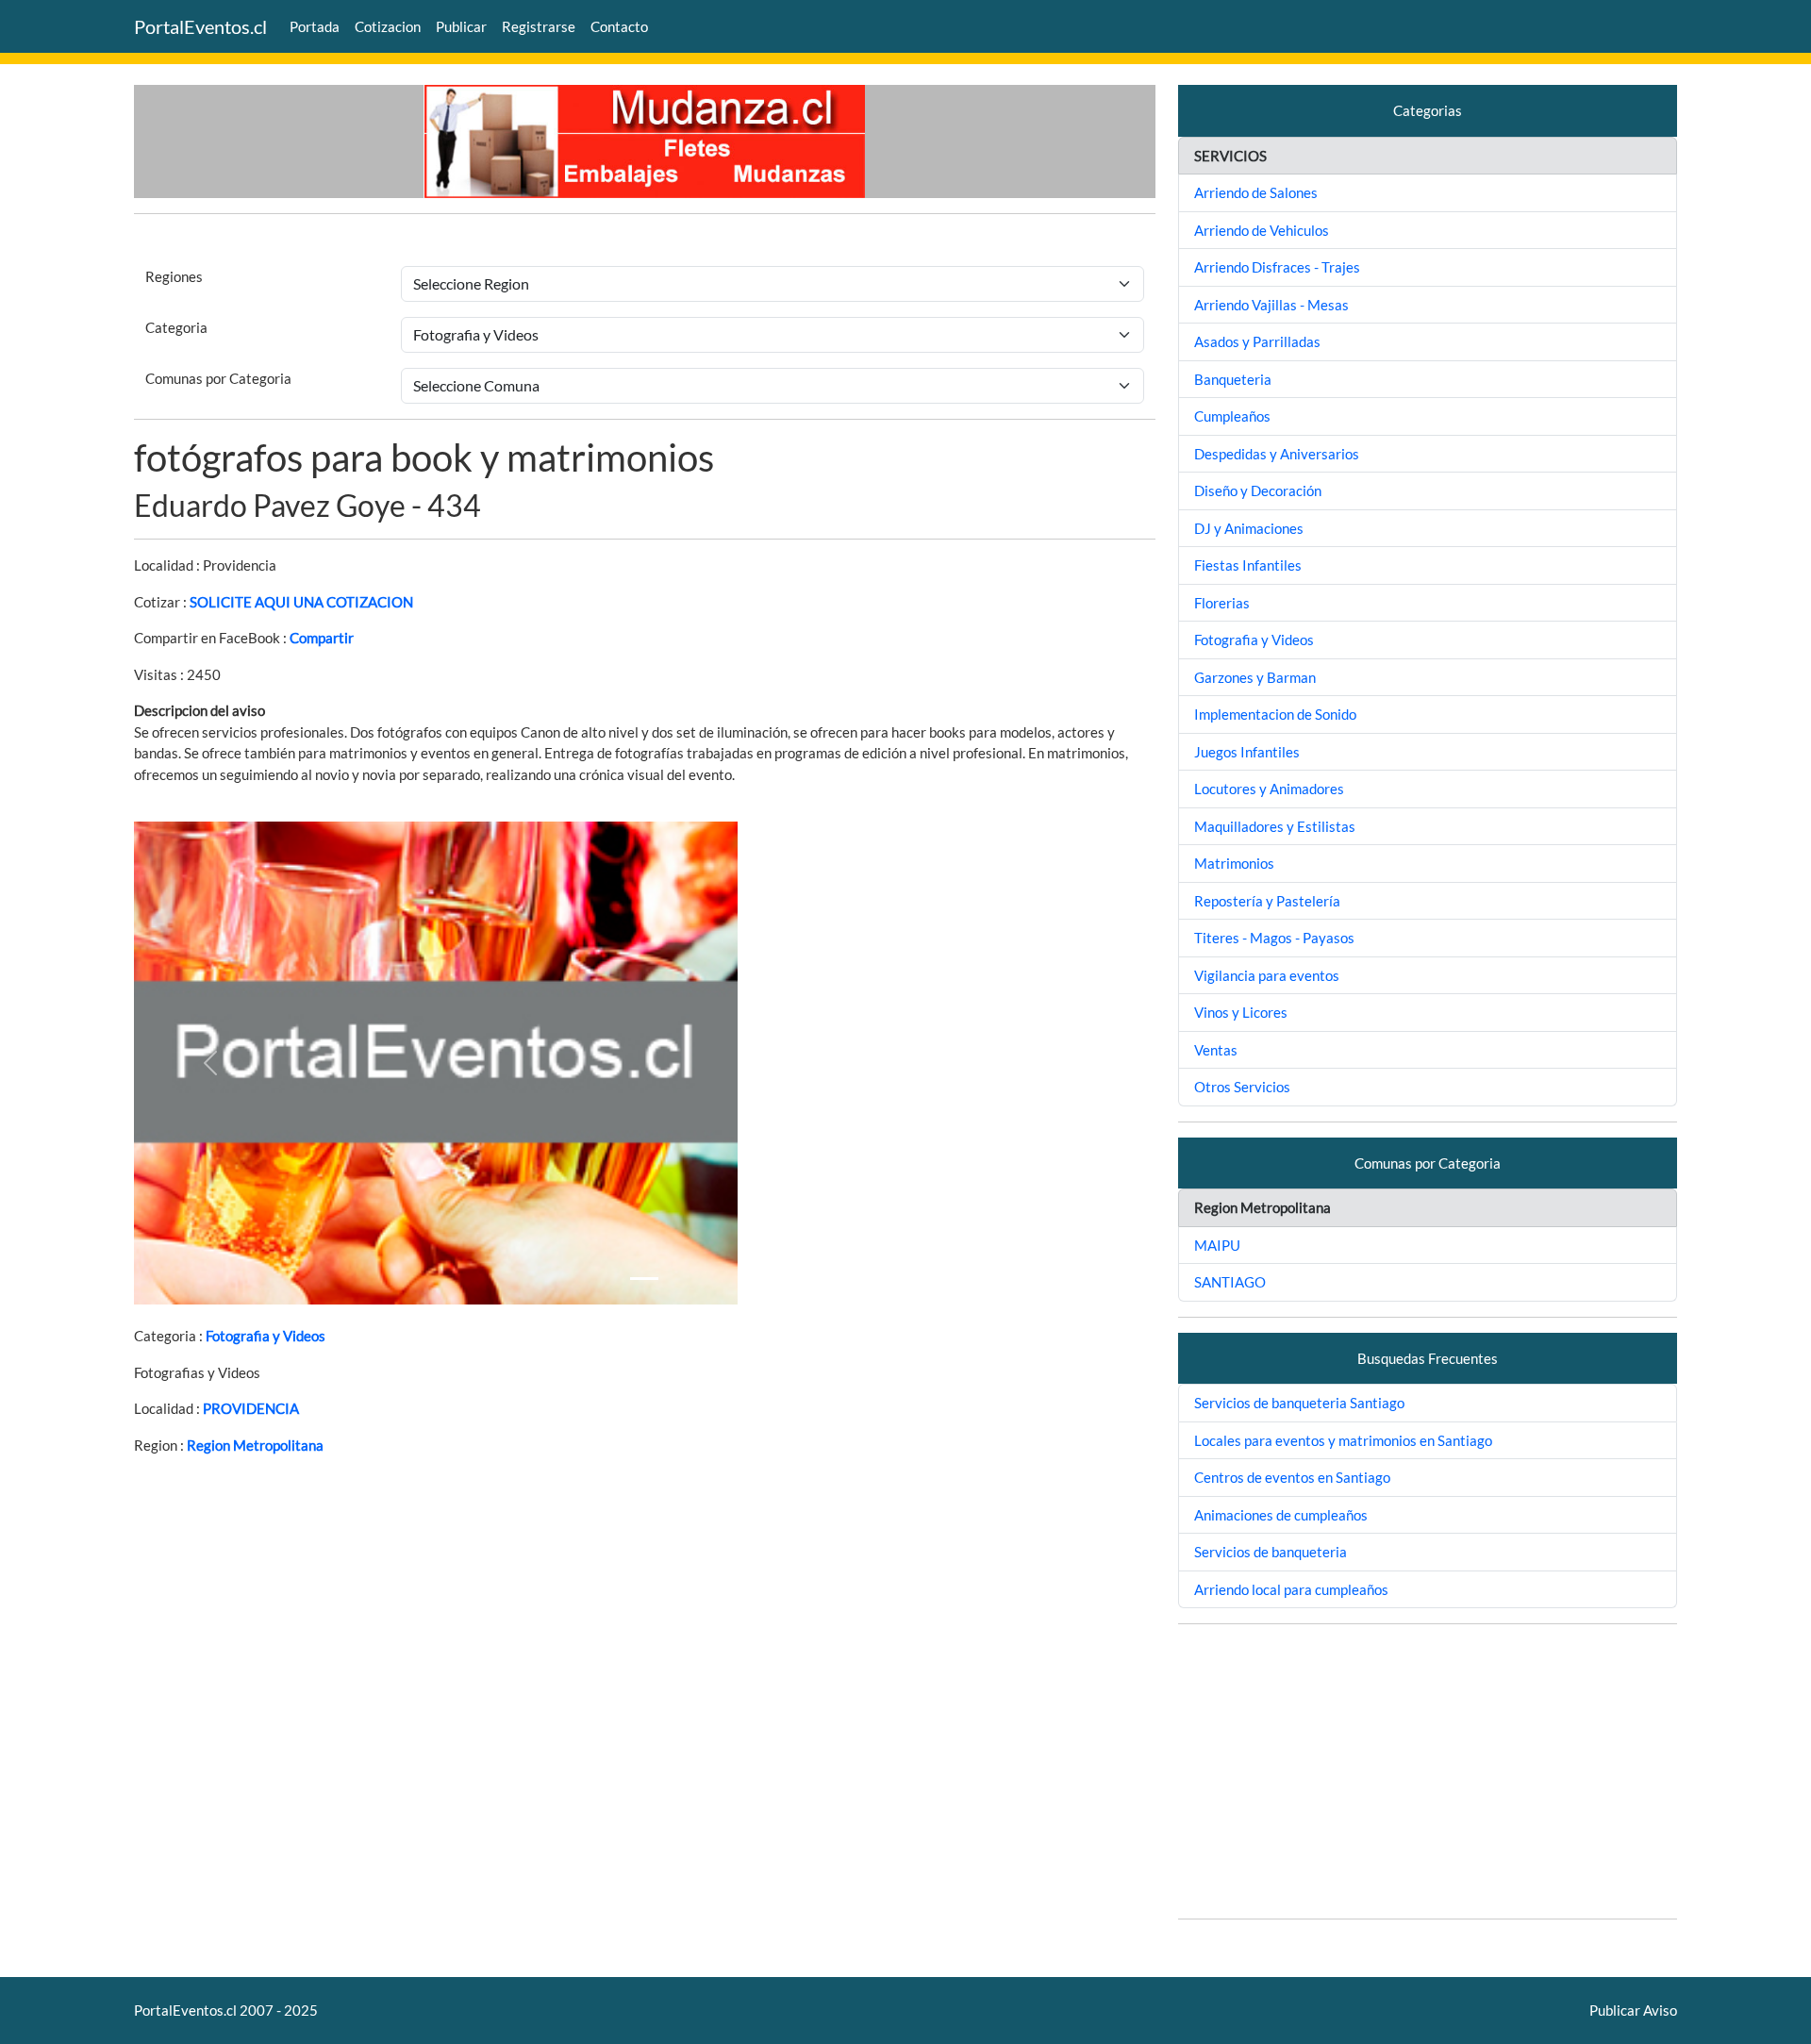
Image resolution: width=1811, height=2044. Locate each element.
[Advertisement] (1428, 1771)
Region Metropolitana (255, 1445)
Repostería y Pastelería (1267, 901)
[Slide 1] (644, 1279)
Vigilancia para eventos (1267, 975)
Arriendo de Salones (1256, 192)
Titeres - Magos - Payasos (1274, 938)
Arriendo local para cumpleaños (1291, 1589)
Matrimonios (1234, 863)
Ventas (1216, 1050)
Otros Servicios (1242, 1087)
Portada (315, 26)
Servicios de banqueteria (1271, 1552)
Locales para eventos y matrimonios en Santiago (1343, 1440)
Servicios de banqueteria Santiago (1299, 1403)
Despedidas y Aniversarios (1277, 454)
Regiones (174, 276)
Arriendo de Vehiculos (1262, 230)
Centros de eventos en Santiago (1292, 1477)
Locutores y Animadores (1269, 789)
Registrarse (539, 26)
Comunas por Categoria (218, 378)
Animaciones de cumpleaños (1281, 1515)
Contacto (619, 26)
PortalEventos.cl (200, 26)
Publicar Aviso (1633, 2010)
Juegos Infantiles (1247, 752)
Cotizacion (388, 26)
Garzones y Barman (1255, 677)
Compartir (322, 638)
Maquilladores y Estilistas (1275, 826)
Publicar (461, 26)
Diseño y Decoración (1258, 490)
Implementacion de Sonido (1275, 714)
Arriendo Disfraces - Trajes (1277, 267)
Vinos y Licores (1241, 1012)
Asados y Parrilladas (1257, 341)
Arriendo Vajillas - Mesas (1271, 305)
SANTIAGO (1230, 1282)
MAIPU (1217, 1245)
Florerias (1222, 603)
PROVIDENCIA (251, 1408)
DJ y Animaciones (1249, 528)
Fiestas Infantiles (1248, 565)
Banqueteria (1233, 379)
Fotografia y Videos (266, 1336)
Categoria (176, 327)
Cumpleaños (1232, 416)
